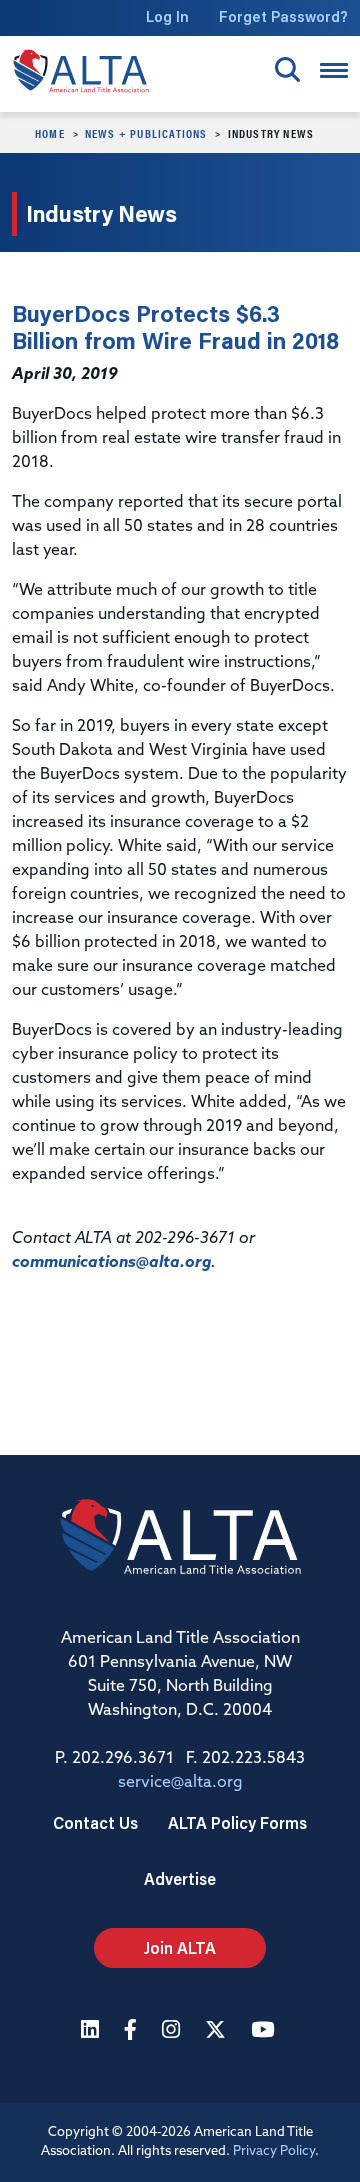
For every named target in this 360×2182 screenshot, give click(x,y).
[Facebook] (133, 2031)
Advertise (180, 1878)
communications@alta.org (111, 1263)
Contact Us (95, 1822)
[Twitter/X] (218, 2031)
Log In (167, 16)
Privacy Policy (274, 2151)
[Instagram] (173, 2031)
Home (50, 133)
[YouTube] (265, 2031)
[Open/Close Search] (287, 69)
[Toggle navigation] (334, 70)
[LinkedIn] (92, 2031)
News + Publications (146, 133)
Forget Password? (283, 16)
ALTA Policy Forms (237, 1822)
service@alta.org (180, 1783)
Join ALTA (180, 1947)
